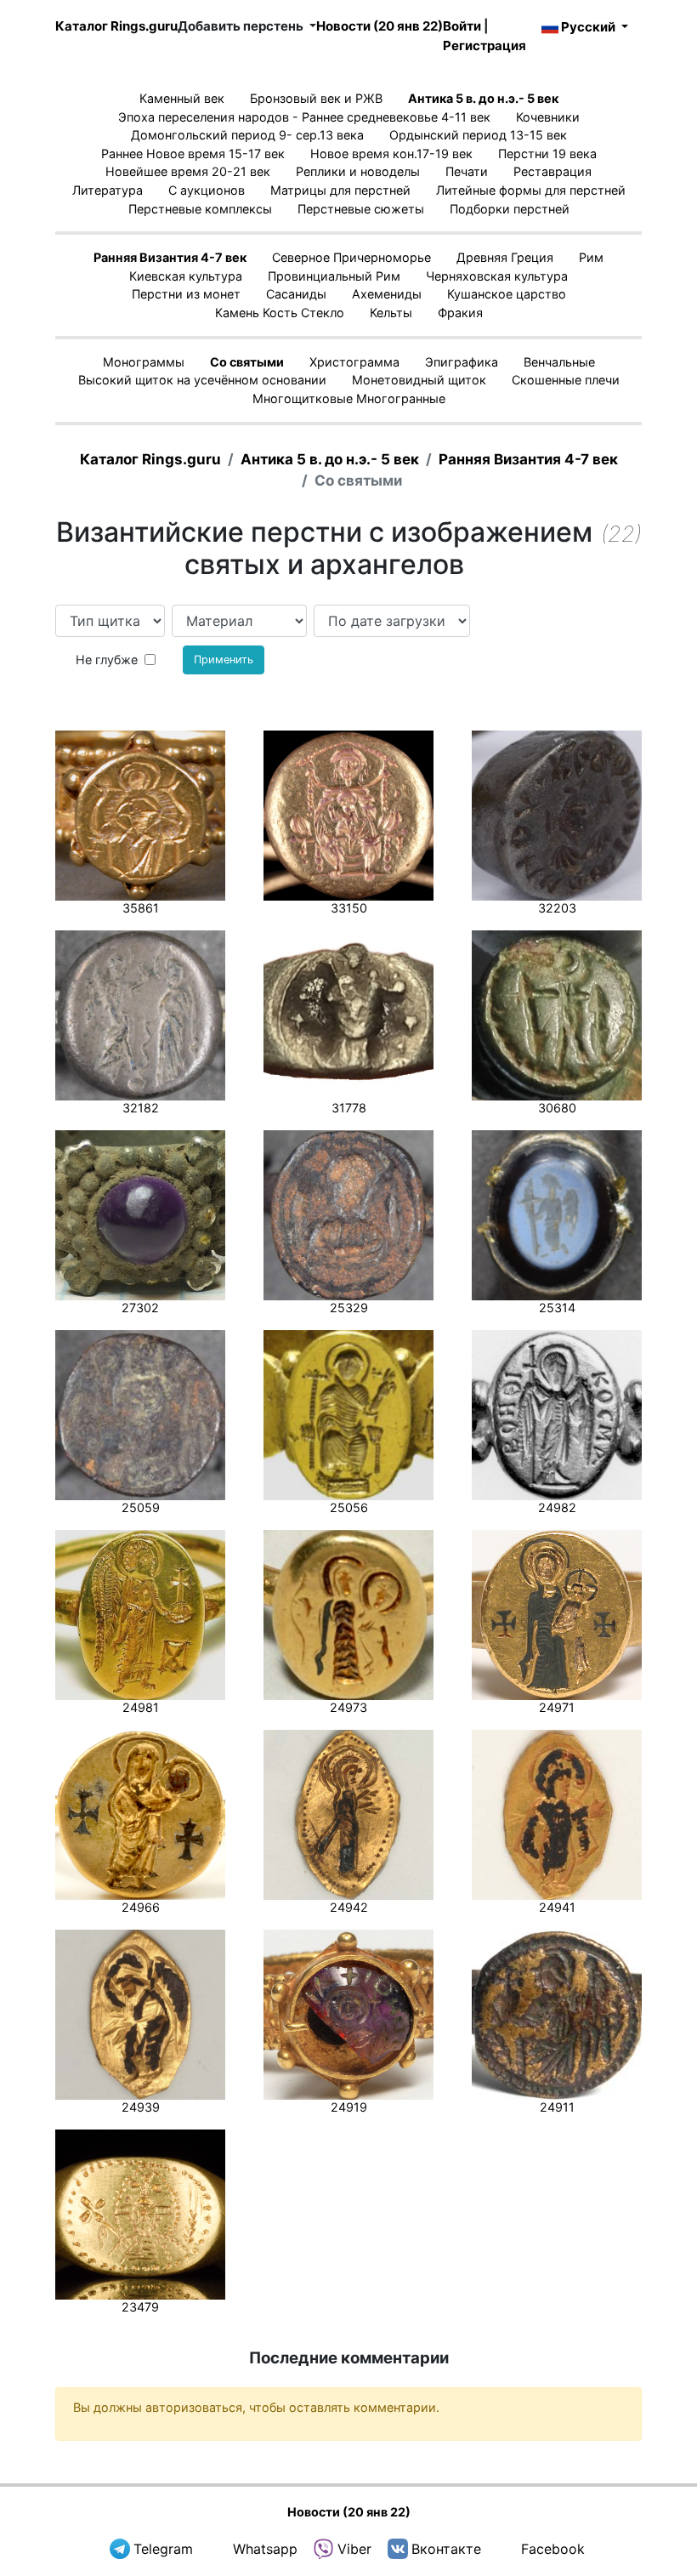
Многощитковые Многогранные (349, 398)
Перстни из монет (186, 294)
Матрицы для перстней (340, 190)
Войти (462, 26)
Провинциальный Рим (334, 276)
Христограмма (354, 362)
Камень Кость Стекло (280, 313)
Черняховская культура (497, 276)
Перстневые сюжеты (361, 209)
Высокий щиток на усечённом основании (202, 380)
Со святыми (247, 362)
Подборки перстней (510, 209)
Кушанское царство (507, 294)
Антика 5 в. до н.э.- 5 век (483, 98)
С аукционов (207, 190)
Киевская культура (186, 276)
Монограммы (144, 362)
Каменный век (182, 98)
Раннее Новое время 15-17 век (193, 154)
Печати (467, 171)
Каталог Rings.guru (116, 26)
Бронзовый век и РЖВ (316, 98)
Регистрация (484, 45)
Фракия (460, 313)
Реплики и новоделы (358, 171)
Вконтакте (446, 2549)
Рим (591, 257)
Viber (354, 2549)
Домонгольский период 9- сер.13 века (247, 135)
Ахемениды (387, 294)
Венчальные (559, 362)
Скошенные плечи (566, 380)
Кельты (391, 313)
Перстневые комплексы (200, 209)
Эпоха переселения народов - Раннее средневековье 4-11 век (304, 117)
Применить (224, 660)
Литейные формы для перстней (531, 190)
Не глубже (107, 660)
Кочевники (548, 117)
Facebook (553, 2549)
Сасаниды (296, 294)
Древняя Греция (505, 257)
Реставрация (552, 171)
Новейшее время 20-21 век (188, 171)
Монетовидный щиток (419, 380)
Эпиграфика (462, 362)
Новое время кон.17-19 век (391, 154)
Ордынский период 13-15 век (478, 135)
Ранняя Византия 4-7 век (170, 257)
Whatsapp (265, 2549)
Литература (108, 190)
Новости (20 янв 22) (380, 26)
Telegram (163, 2549)
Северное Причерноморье (351, 257)
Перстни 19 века (547, 154)
